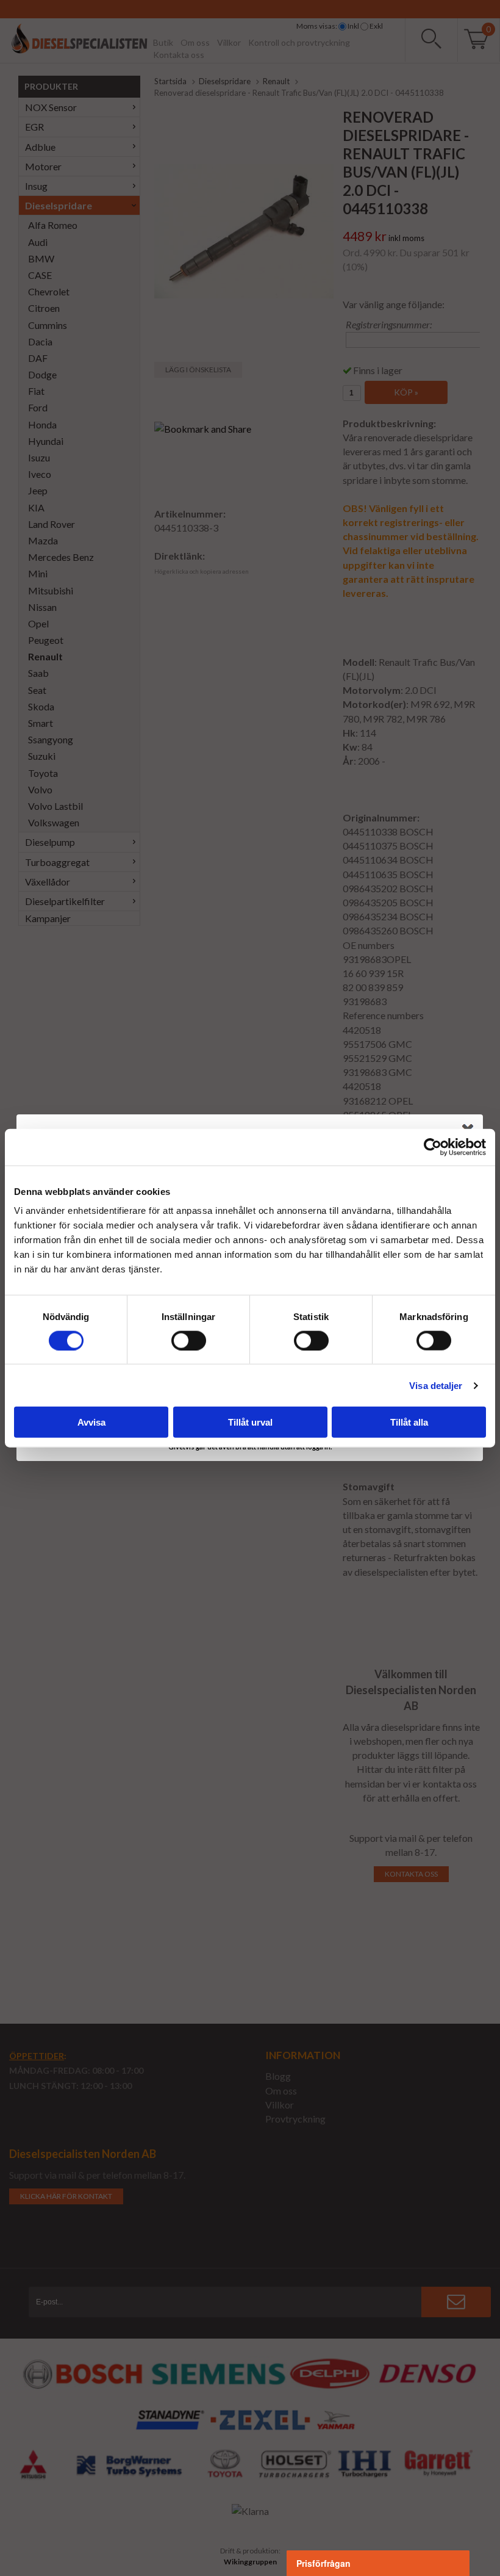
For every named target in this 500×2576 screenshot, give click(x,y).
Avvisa (91, 1422)
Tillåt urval (250, 1422)
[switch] (189, 1340)
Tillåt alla (409, 1422)
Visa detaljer (436, 1385)
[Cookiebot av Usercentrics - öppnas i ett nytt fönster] (433, 1147)
